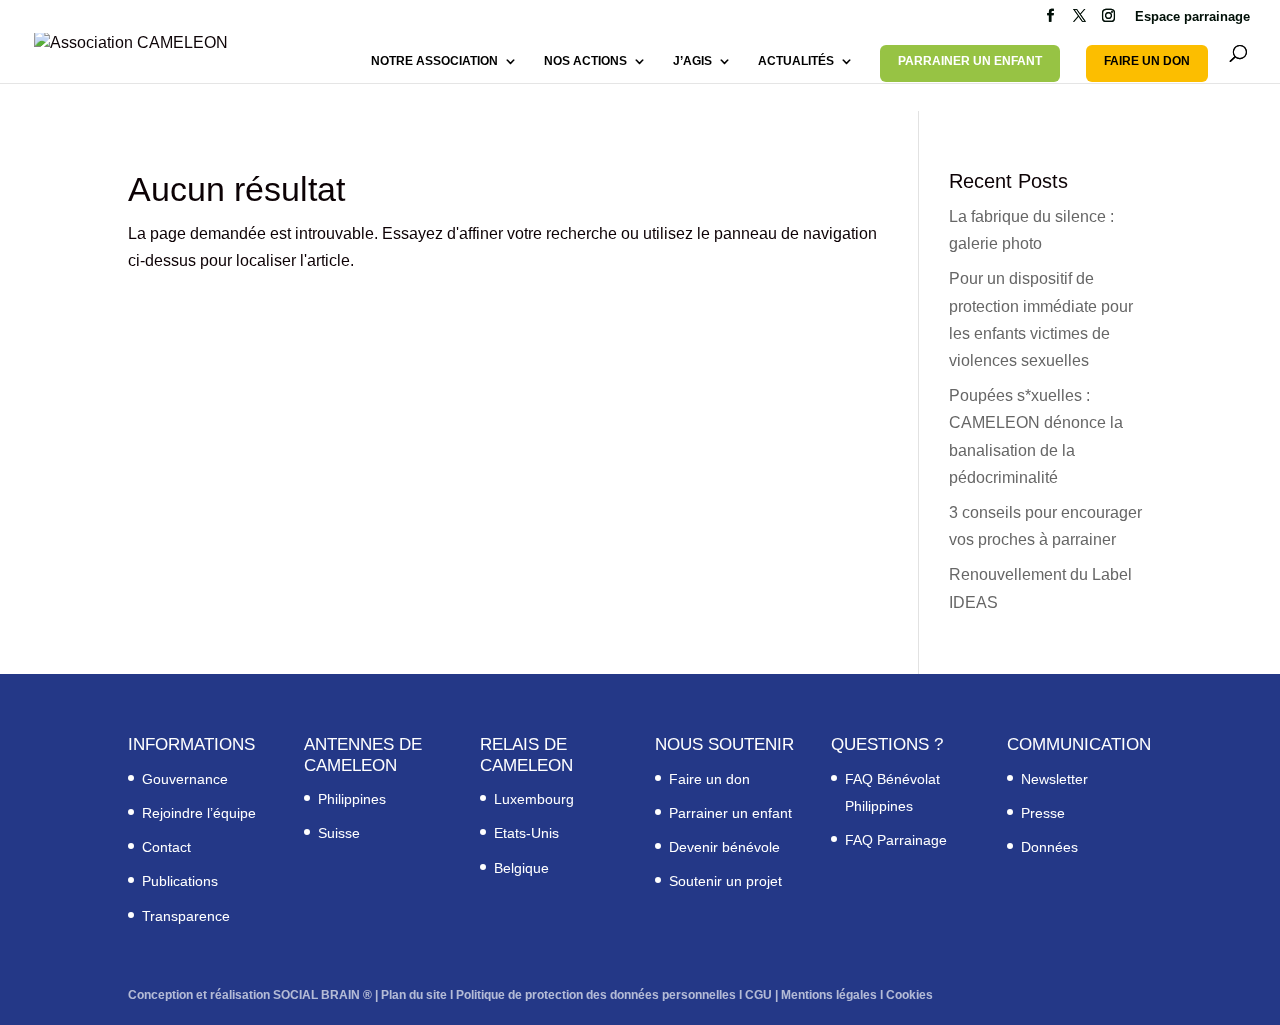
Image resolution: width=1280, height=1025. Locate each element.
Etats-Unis (526, 833)
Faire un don (709, 779)
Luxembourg (534, 799)
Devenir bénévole (724, 847)
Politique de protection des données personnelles (596, 995)
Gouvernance (185, 779)
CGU (758, 995)
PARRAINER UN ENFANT (970, 61)
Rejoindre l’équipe (199, 813)
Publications (180, 881)
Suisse (339, 833)
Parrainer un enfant (730, 813)
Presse (1043, 813)
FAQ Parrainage (896, 840)
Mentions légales (829, 995)
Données (1049, 847)
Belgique (521, 868)
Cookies (909, 995)
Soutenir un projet (725, 881)
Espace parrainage (1192, 17)
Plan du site (414, 995)
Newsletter (1054, 779)
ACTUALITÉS (796, 61)
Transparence (186, 916)
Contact (166, 847)
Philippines (352, 799)
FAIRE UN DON (1147, 61)
